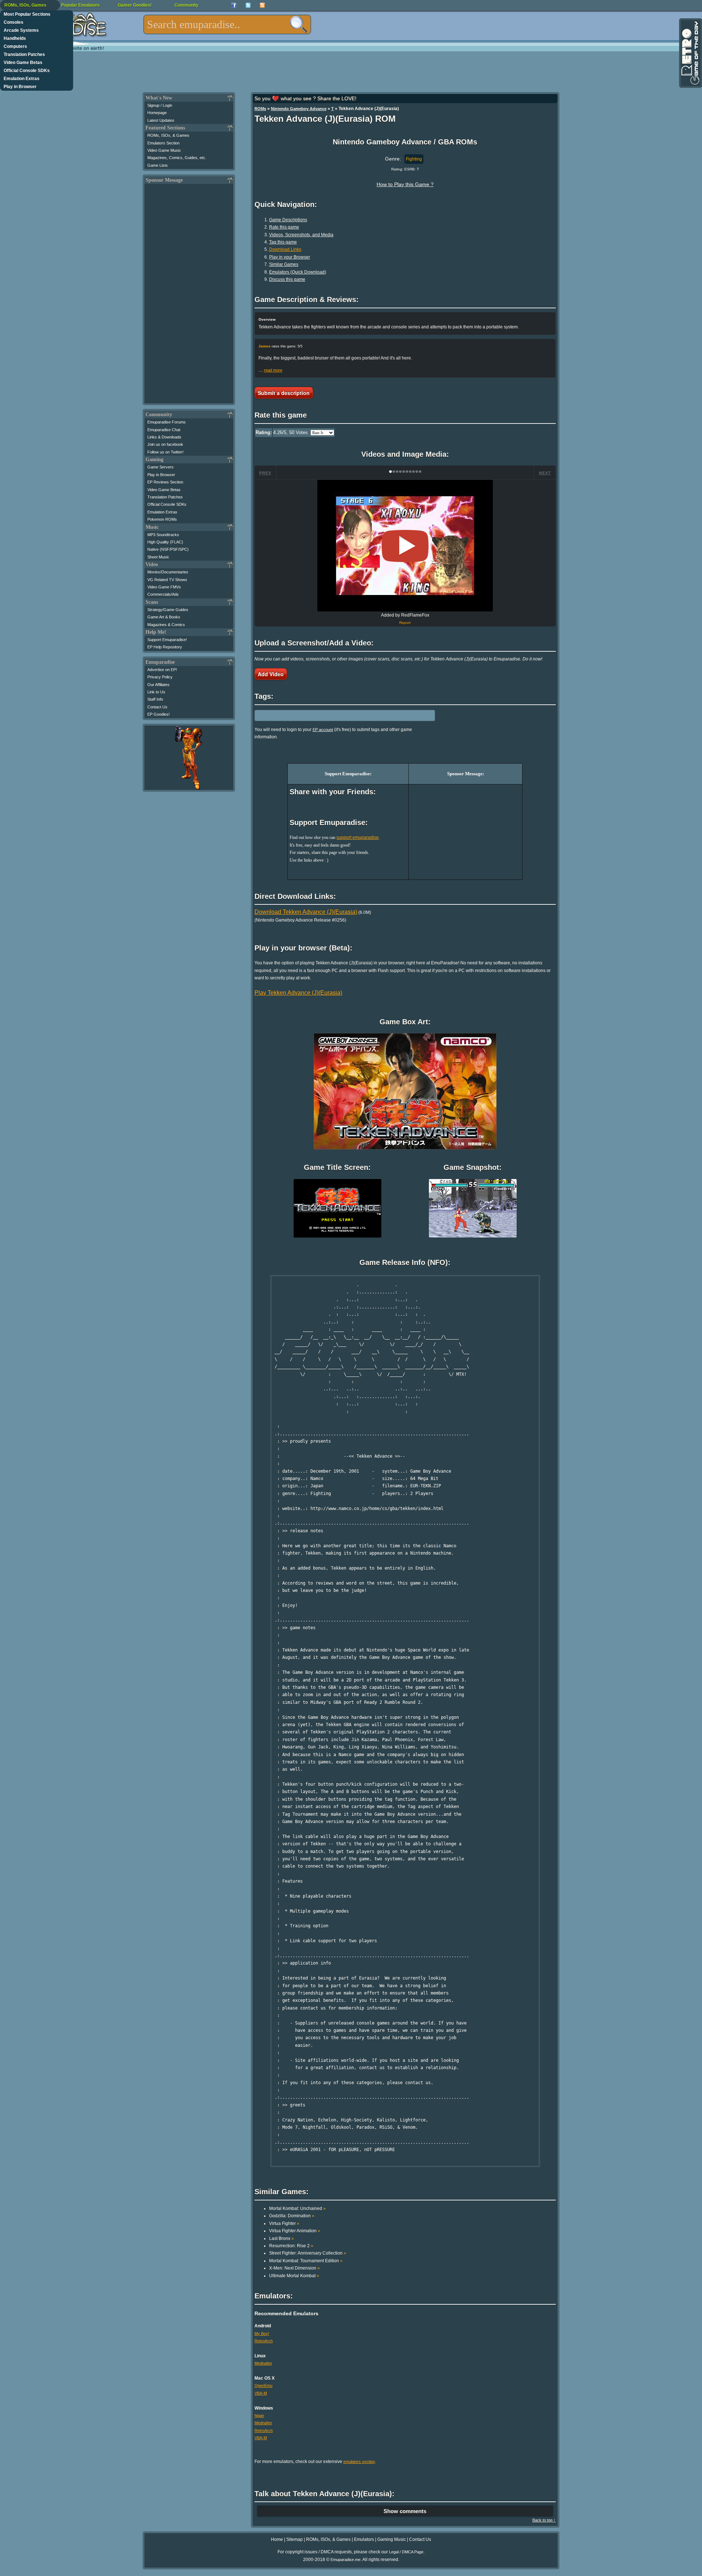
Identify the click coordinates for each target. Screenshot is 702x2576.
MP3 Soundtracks (163, 535)
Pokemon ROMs (162, 519)
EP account (323, 730)
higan (259, 2415)
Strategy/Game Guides (168, 610)
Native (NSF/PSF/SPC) (168, 549)
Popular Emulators (80, 5)
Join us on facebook (165, 444)
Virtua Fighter (284, 2223)
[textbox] (227, 25)
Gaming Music (392, 2539)
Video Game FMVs (164, 587)
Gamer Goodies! (135, 5)
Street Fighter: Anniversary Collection (308, 2253)
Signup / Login (160, 105)
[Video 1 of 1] (405, 546)
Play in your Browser (290, 257)
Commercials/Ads (163, 594)
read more (273, 370)
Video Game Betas (23, 63)
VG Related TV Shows (167, 580)
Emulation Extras (22, 79)
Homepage (157, 113)
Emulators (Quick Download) (298, 272)
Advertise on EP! (162, 670)
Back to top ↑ (544, 2520)
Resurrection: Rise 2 (291, 2246)
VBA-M (261, 2393)
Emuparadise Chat (164, 430)
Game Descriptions (288, 220)
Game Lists (158, 165)
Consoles (14, 22)
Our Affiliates (158, 685)
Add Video (271, 674)
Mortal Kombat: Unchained (297, 2208)
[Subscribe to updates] (262, 5)
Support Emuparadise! (167, 640)
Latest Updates (161, 120)
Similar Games (284, 264)
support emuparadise (358, 837)
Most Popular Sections (27, 14)
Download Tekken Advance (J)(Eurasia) (306, 912)
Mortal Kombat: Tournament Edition (306, 2261)
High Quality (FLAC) (165, 542)
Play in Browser (20, 87)
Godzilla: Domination (292, 2216)
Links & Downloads (164, 437)
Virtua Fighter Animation (295, 2231)
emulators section (359, 2462)
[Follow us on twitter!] (248, 5)
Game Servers (161, 467)
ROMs (260, 109)
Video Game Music (164, 150)
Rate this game (284, 227)
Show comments (405, 2511)
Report (405, 623)
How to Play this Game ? (405, 184)
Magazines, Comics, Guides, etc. (177, 158)
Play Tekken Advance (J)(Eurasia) (298, 993)
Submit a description (284, 393)
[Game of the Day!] (690, 53)
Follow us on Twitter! (165, 452)
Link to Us (156, 692)
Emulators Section (163, 143)
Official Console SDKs (27, 71)
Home (277, 2539)
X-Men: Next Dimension (295, 2268)
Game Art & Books (164, 617)
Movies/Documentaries (168, 572)
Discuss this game (287, 279)
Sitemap (295, 2539)
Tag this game (283, 242)
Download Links (285, 249)
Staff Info (155, 699)
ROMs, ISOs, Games (25, 5)
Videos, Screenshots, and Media (301, 235)
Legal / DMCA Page (406, 2552)
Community (186, 5)
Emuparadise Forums (167, 422)
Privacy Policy (160, 677)
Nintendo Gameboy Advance (299, 109)
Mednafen (263, 2363)
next (545, 473)
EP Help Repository (165, 647)
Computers (15, 46)
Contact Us (157, 707)
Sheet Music (158, 557)
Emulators (364, 2539)
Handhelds (15, 38)
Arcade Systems (21, 30)
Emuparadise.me (346, 2560)
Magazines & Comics (166, 625)
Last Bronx (282, 2238)
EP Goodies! (158, 714)
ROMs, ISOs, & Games (168, 135)
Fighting (414, 159)
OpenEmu (263, 2385)
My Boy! (262, 2334)
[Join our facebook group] (234, 5)
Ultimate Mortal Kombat (294, 2276)
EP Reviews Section (165, 482)
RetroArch (264, 2341)
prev (265, 473)
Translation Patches (24, 54)
